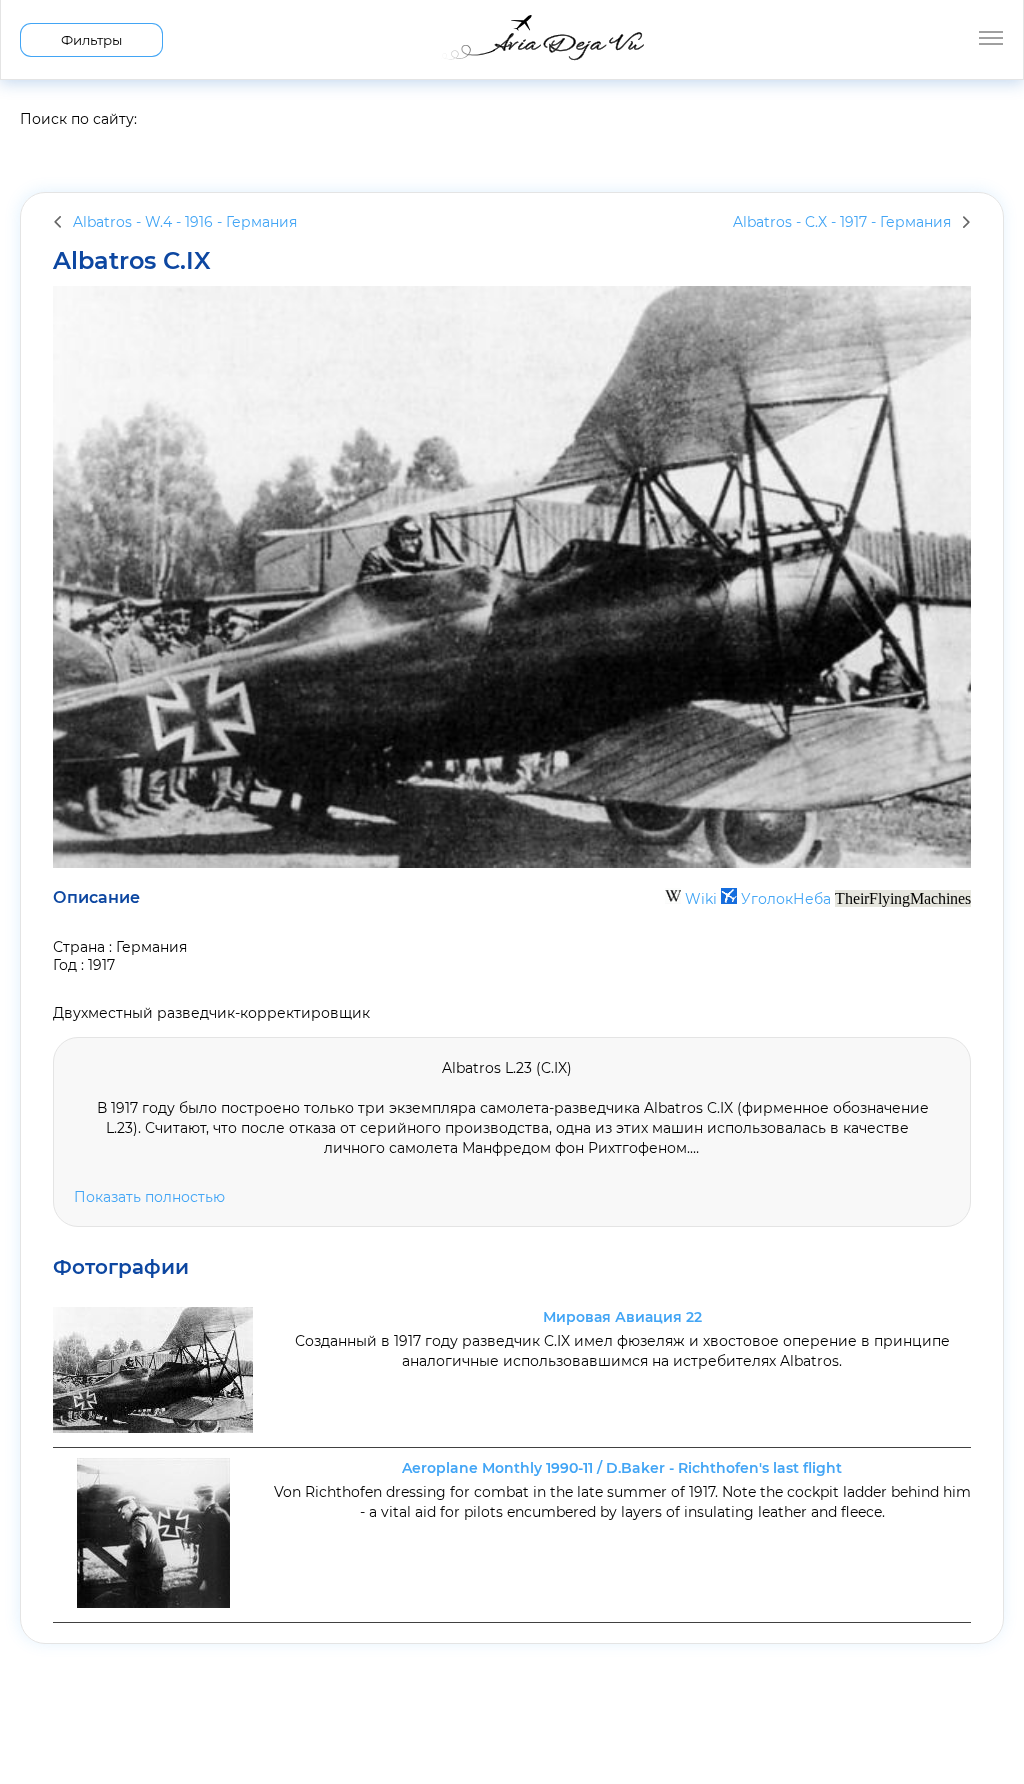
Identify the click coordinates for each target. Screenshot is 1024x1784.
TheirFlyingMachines (903, 898)
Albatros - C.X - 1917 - (842, 222)
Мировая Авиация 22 (622, 1317)
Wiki (701, 899)
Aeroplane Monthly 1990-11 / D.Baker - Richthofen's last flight (622, 1468)
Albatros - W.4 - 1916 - (185, 222)
